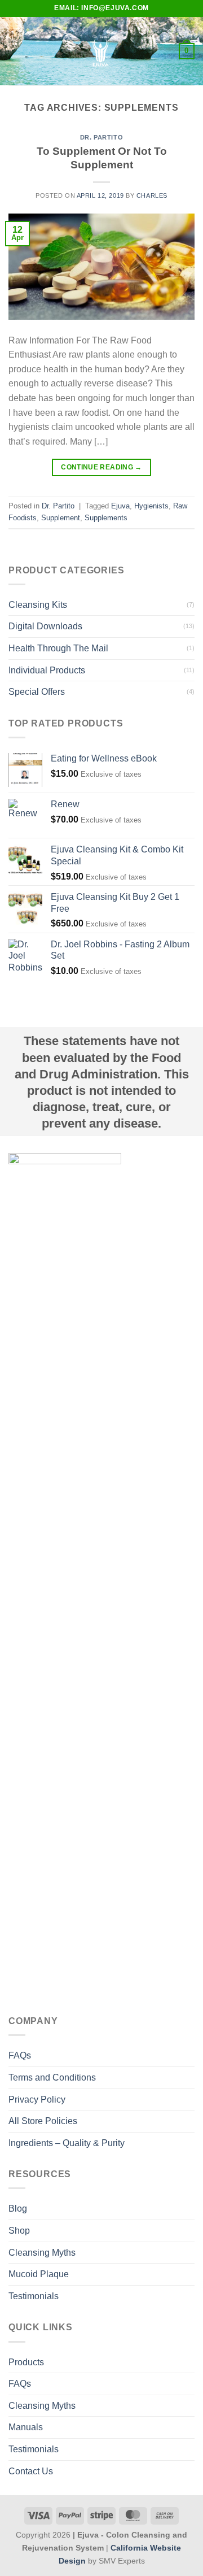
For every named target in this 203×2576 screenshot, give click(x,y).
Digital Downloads (45, 626)
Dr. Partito (101, 137)
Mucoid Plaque (39, 2274)
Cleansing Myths (42, 2253)
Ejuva (120, 506)
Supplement (61, 518)
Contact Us (31, 2471)
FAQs (20, 2055)
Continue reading (101, 467)
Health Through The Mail (58, 648)
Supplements (106, 518)
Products (26, 2362)
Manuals (26, 2427)
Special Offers (37, 692)
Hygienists (151, 506)
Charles (152, 195)
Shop (19, 2231)
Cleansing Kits (38, 605)
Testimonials (34, 2296)
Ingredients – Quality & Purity (67, 2143)
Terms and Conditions (52, 2077)
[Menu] (15, 51)
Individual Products (47, 670)
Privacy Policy (37, 2099)
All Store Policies (43, 2121)
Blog (18, 2209)
